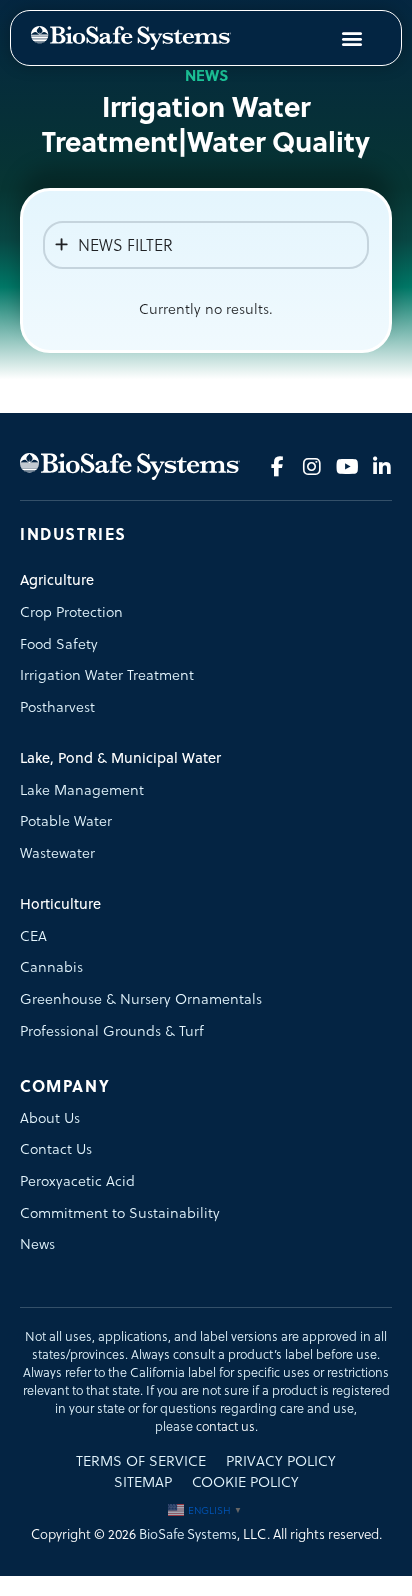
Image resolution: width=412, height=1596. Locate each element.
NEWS (206, 75)
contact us (225, 1426)
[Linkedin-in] (382, 467)
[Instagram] (312, 467)
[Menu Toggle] (352, 38)
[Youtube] (347, 467)
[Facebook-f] (277, 467)
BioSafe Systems (188, 1534)
